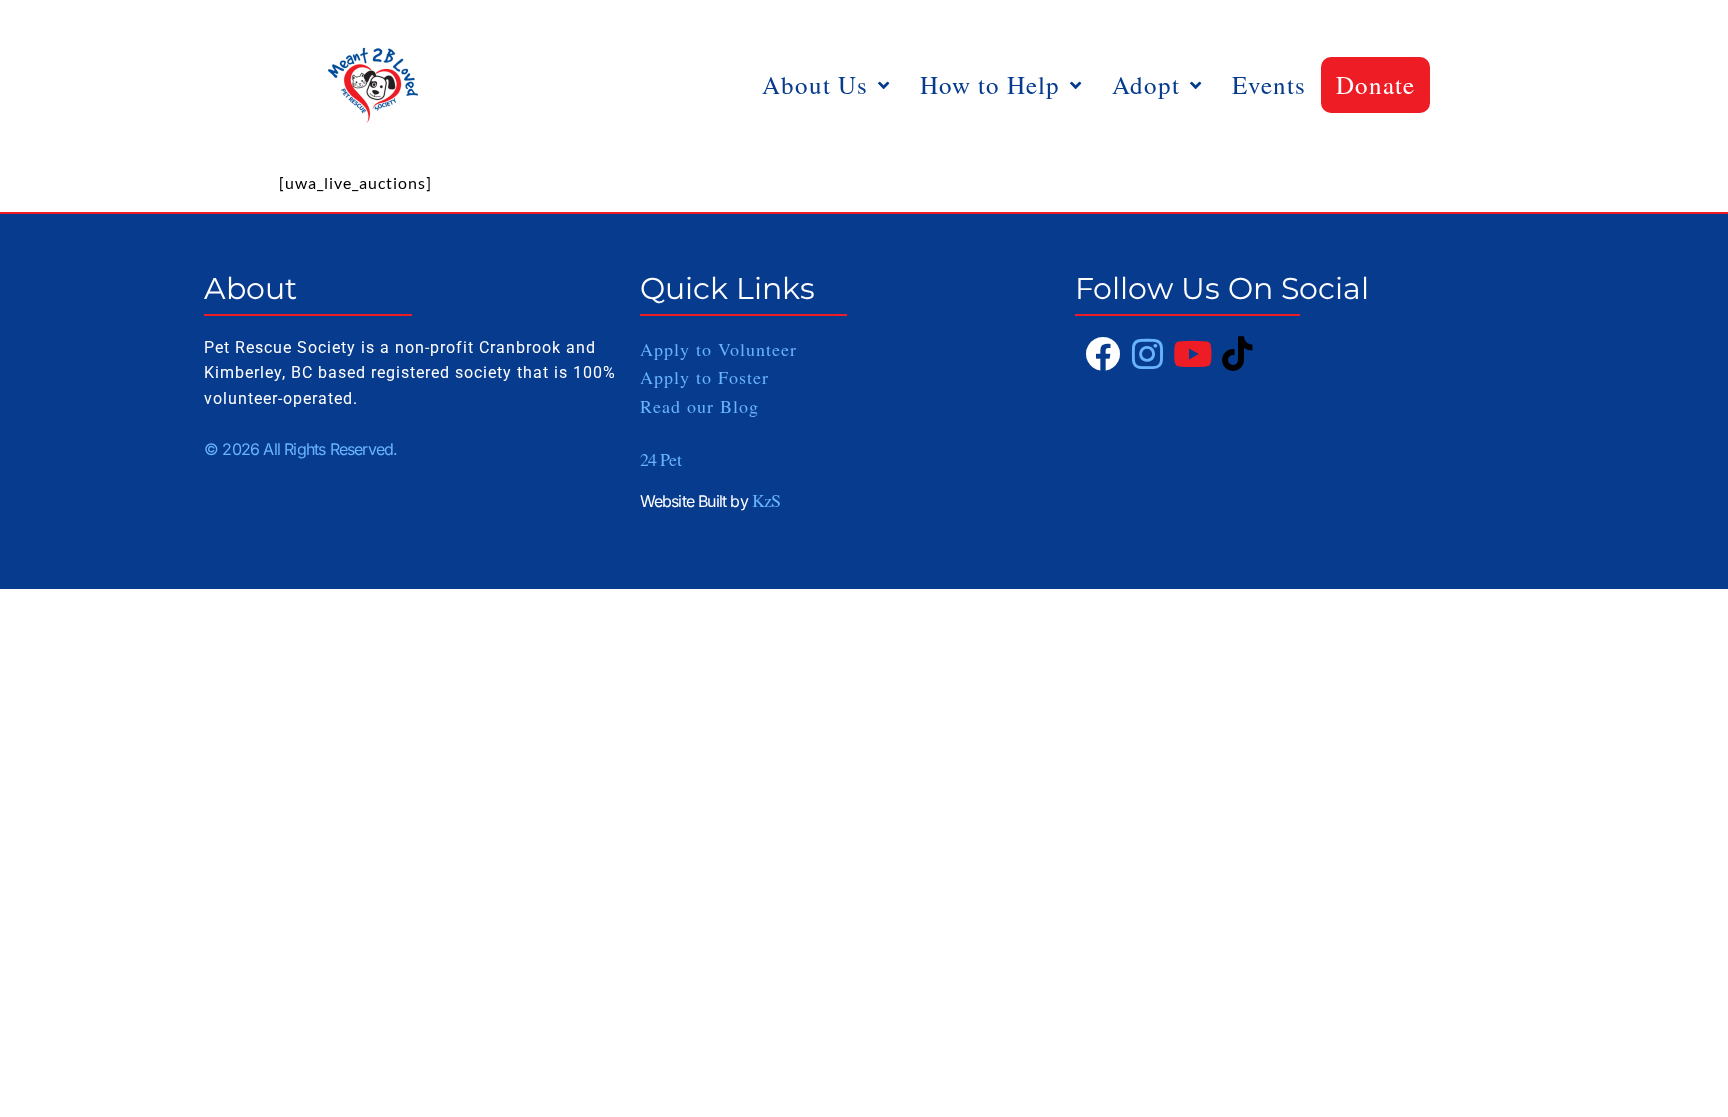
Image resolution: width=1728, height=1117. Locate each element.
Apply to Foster (708, 377)
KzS (766, 500)
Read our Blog (699, 406)
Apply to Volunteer (718, 349)
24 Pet (660, 459)
